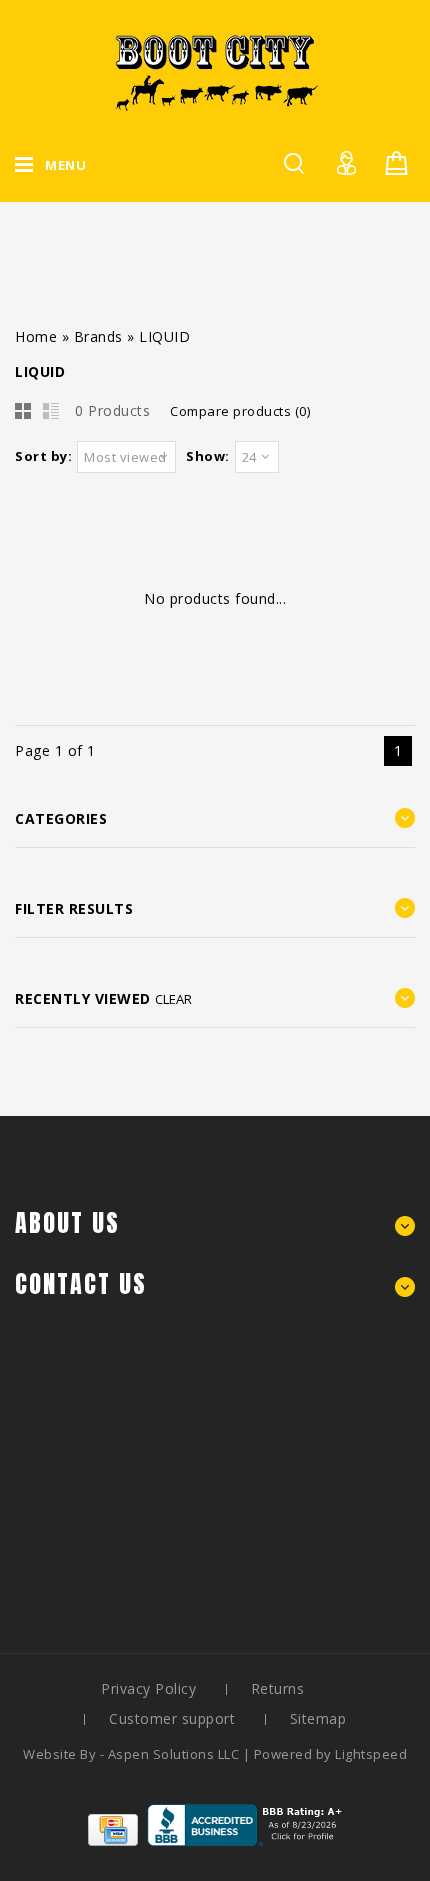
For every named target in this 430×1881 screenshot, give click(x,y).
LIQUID (164, 336)
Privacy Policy (148, 1688)
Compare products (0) (240, 411)
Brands (98, 336)
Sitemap (318, 1718)
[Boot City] (215, 72)
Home (36, 336)
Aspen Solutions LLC (175, 1754)
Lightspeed (371, 1754)
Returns (278, 1688)
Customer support (172, 1718)
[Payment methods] (113, 1840)
